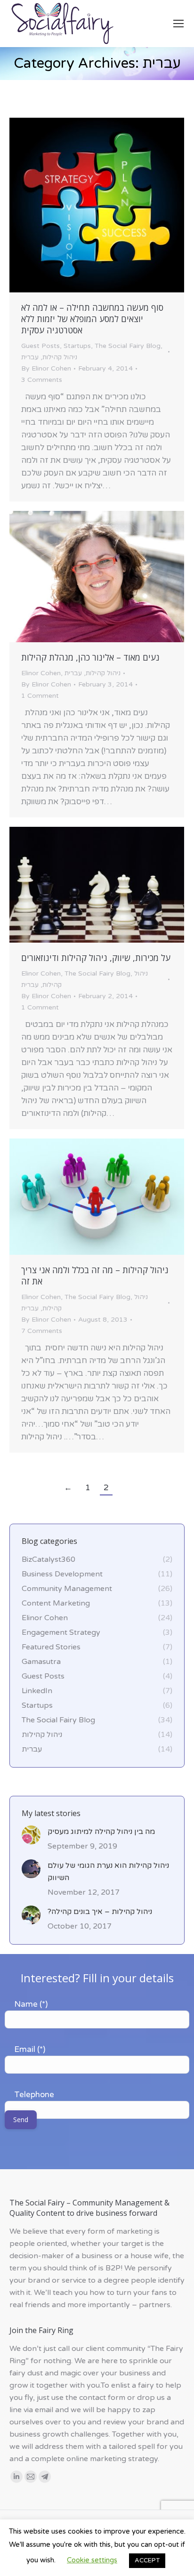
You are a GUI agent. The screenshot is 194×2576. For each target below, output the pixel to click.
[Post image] (31, 1835)
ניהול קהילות (60, 357)
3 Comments (42, 380)
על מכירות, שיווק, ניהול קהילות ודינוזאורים (96, 958)
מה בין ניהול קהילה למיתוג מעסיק (101, 1832)
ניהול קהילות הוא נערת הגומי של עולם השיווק (108, 1872)
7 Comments (42, 1331)
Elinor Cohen (41, 673)
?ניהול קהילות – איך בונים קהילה (100, 1912)
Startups (77, 346)
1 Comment (40, 696)
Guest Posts (40, 346)
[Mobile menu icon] (178, 24)
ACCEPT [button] (147, 2560)
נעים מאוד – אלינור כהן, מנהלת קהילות (90, 657)
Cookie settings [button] (92, 2560)
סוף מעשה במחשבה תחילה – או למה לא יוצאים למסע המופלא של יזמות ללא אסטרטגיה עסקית (92, 319)
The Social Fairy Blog (128, 346)
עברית (30, 357)
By (46, 368)
